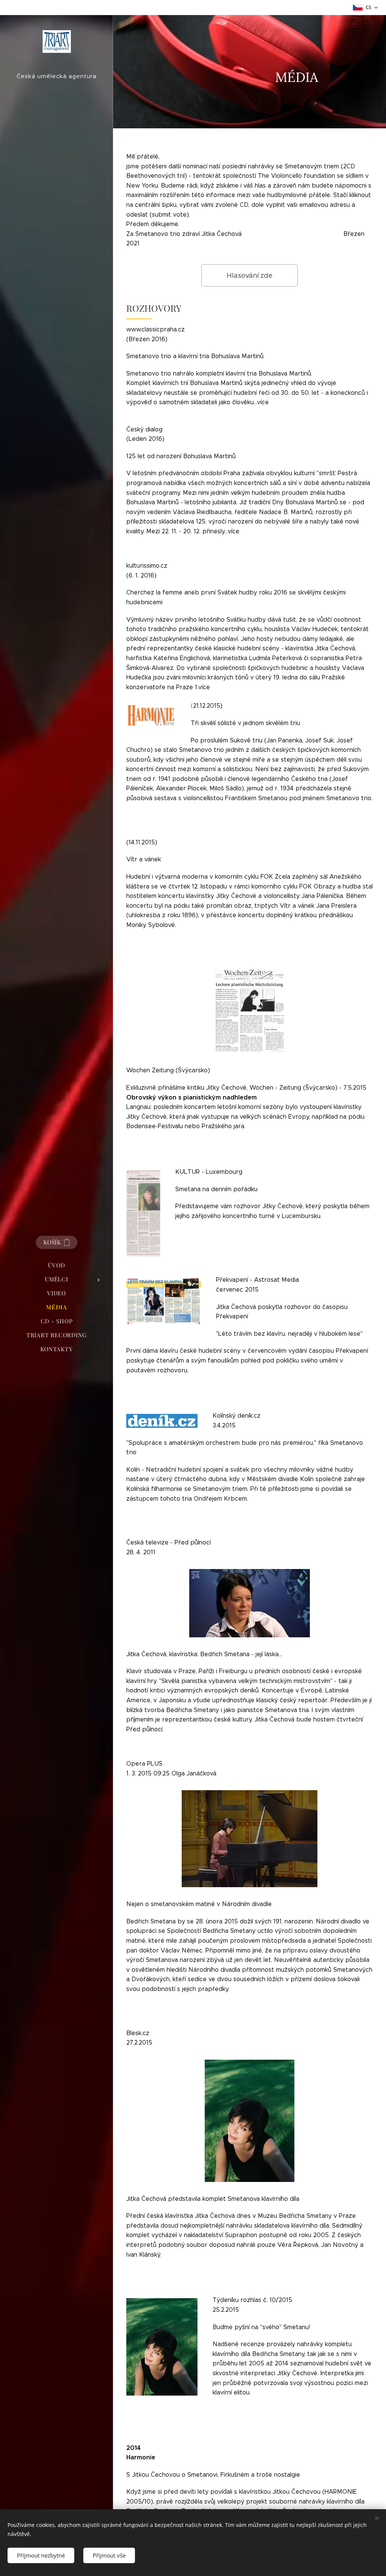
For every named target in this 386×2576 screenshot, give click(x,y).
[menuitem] (57, 1265)
